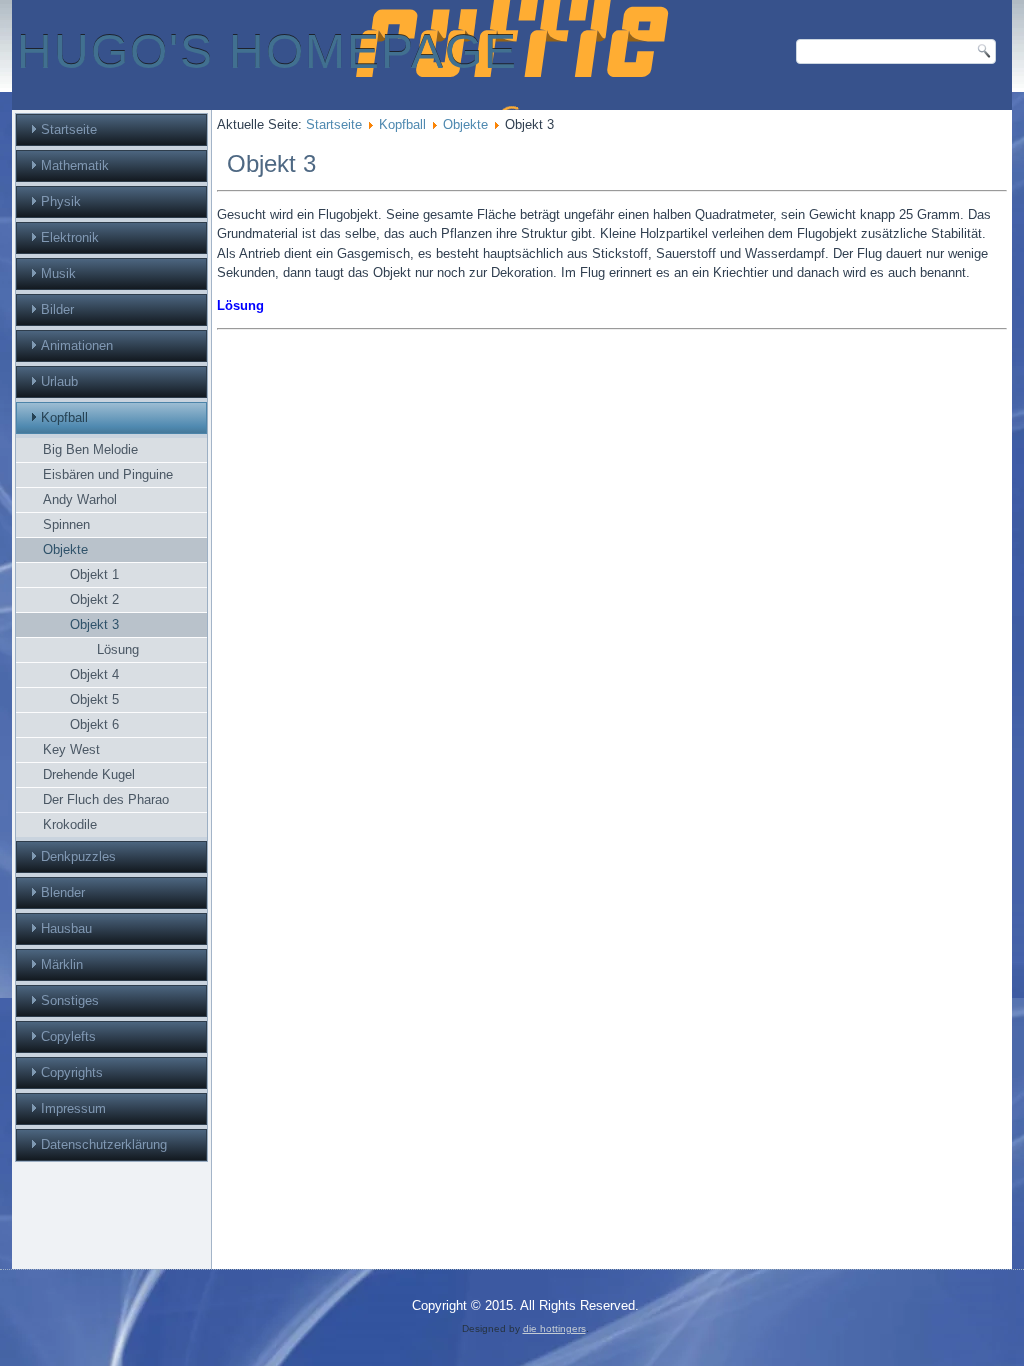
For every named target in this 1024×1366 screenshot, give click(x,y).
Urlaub (59, 381)
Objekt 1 (94, 574)
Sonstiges (70, 1000)
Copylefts (68, 1036)
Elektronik (70, 237)
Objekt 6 (94, 724)
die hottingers (554, 1328)
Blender (63, 892)
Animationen (77, 345)
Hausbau (66, 928)
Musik (58, 273)
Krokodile (70, 824)
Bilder (57, 309)
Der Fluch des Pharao (106, 799)
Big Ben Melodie (90, 449)
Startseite (69, 129)
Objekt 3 (94, 624)
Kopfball (64, 417)
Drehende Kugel (89, 774)
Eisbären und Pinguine (108, 474)
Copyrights (72, 1072)
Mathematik (75, 165)
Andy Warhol (80, 499)
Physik (61, 201)
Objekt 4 (94, 674)
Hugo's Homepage (267, 51)
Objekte (65, 549)
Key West (71, 749)
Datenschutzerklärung (104, 1144)
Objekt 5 (94, 699)
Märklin (62, 964)
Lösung (118, 649)
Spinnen (66, 524)
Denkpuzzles (78, 856)
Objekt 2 (94, 599)
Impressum (73, 1108)
